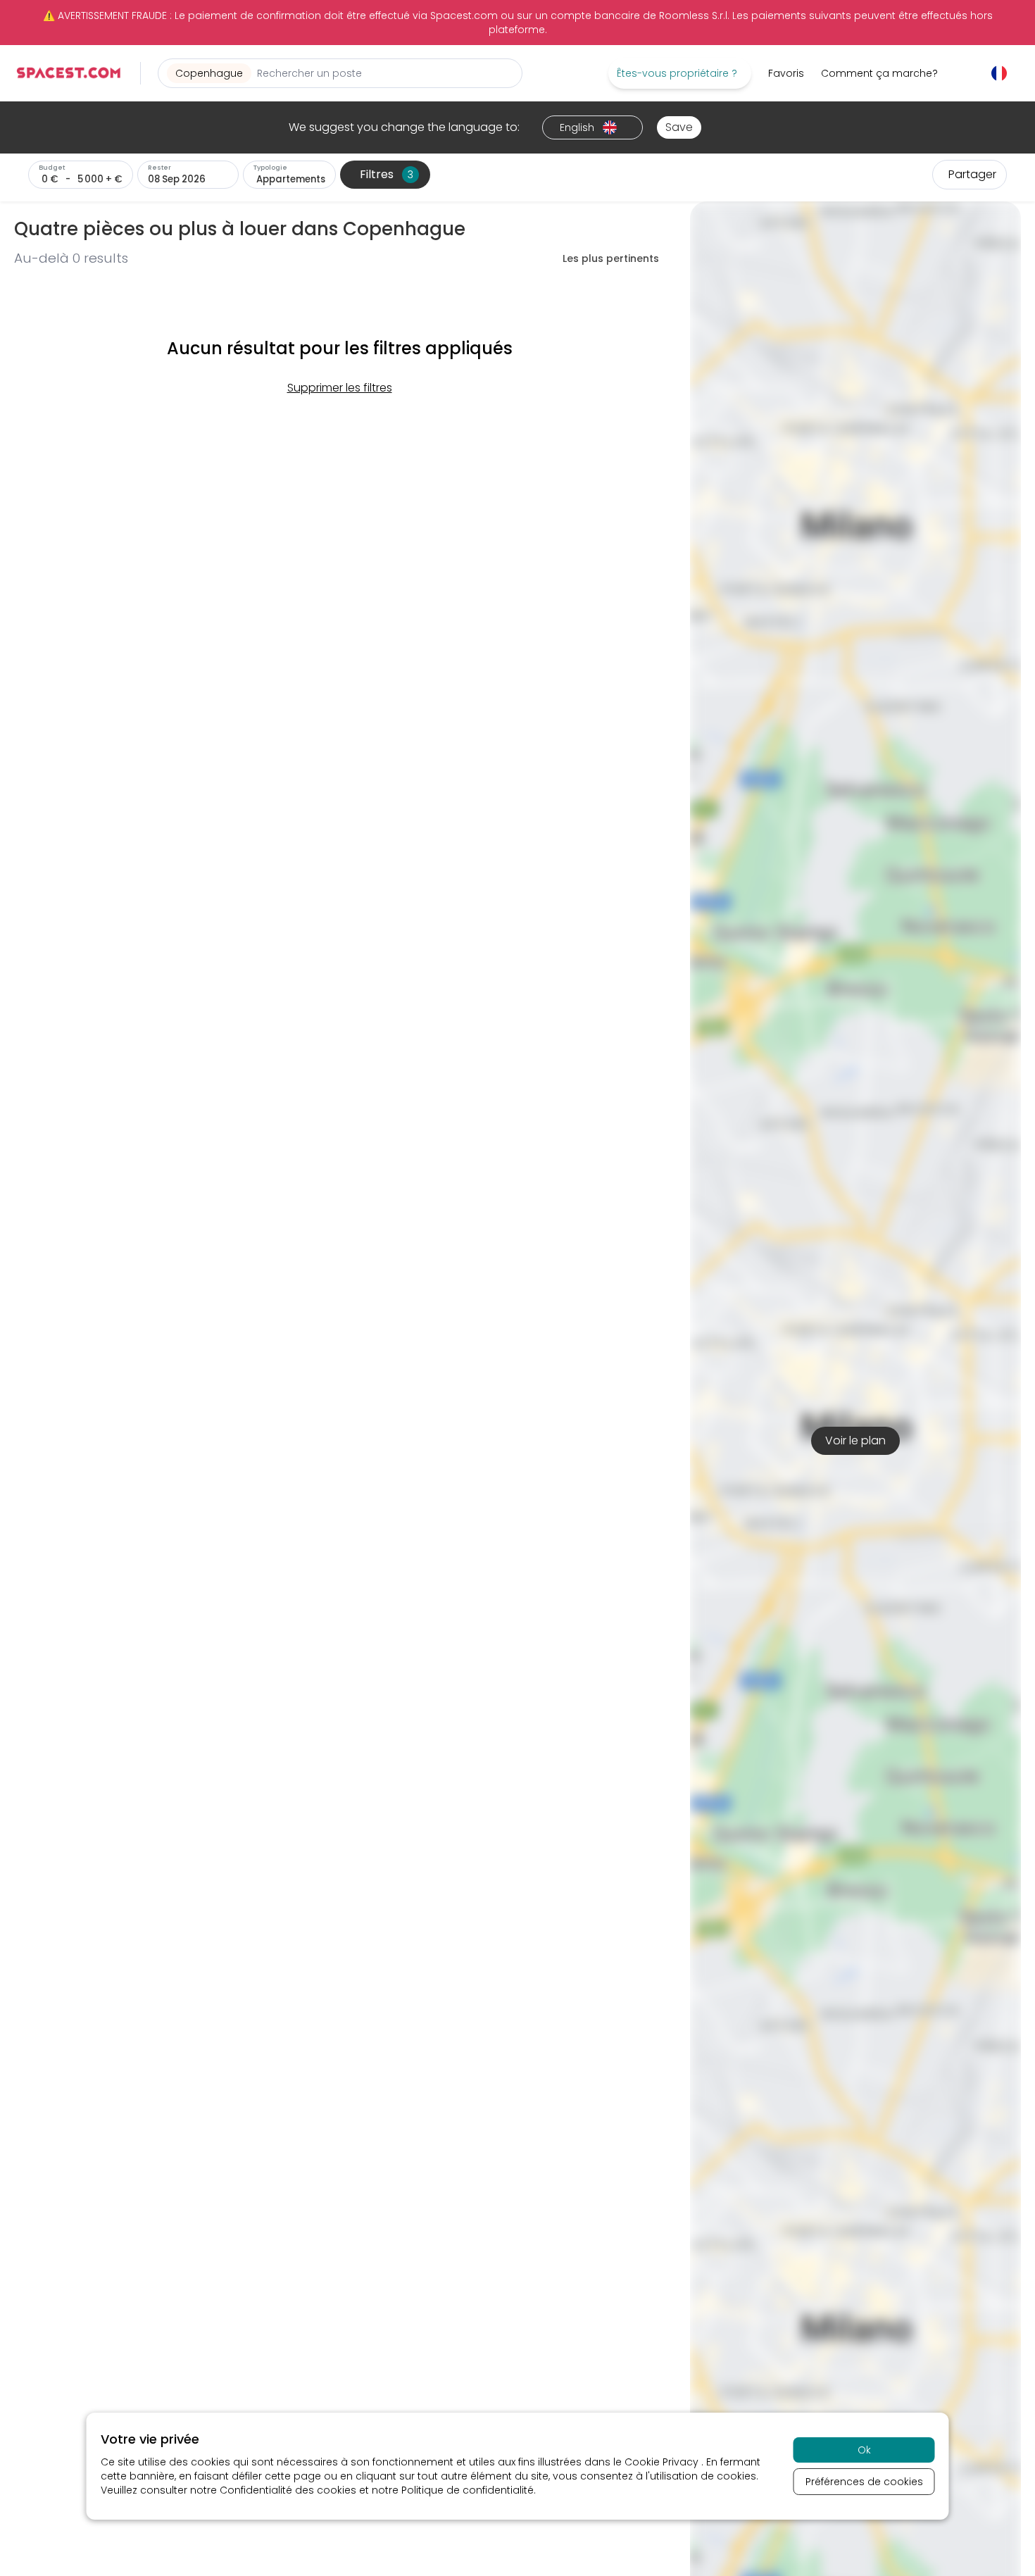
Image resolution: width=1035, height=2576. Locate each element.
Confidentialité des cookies (288, 2490)
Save (679, 127)
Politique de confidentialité (468, 2490)
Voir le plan (855, 1440)
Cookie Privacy (663, 2462)
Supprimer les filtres (340, 388)
